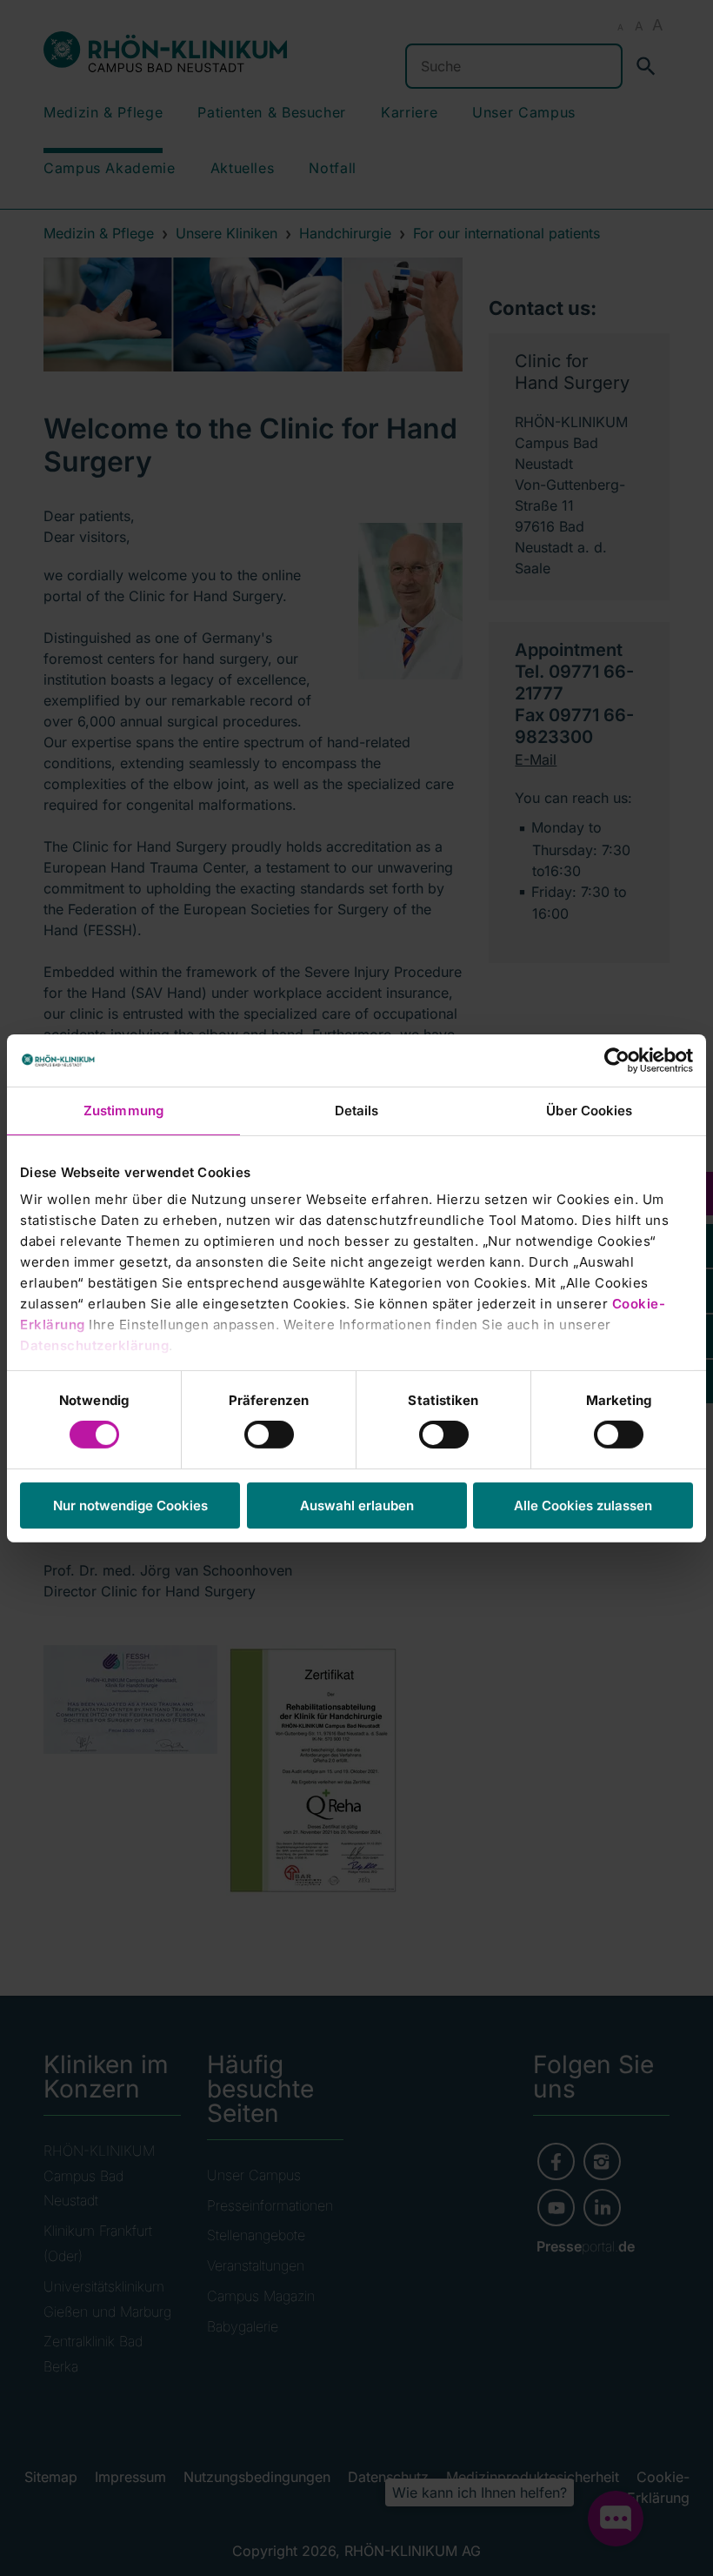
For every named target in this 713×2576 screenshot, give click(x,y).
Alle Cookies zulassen (583, 1505)
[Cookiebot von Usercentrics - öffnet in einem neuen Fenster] (617, 1060)
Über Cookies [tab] (589, 1110)
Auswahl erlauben (357, 1505)
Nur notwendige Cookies (130, 1505)
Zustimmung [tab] (123, 1110)
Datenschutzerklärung (94, 1345)
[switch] (269, 1435)
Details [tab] (357, 1110)
